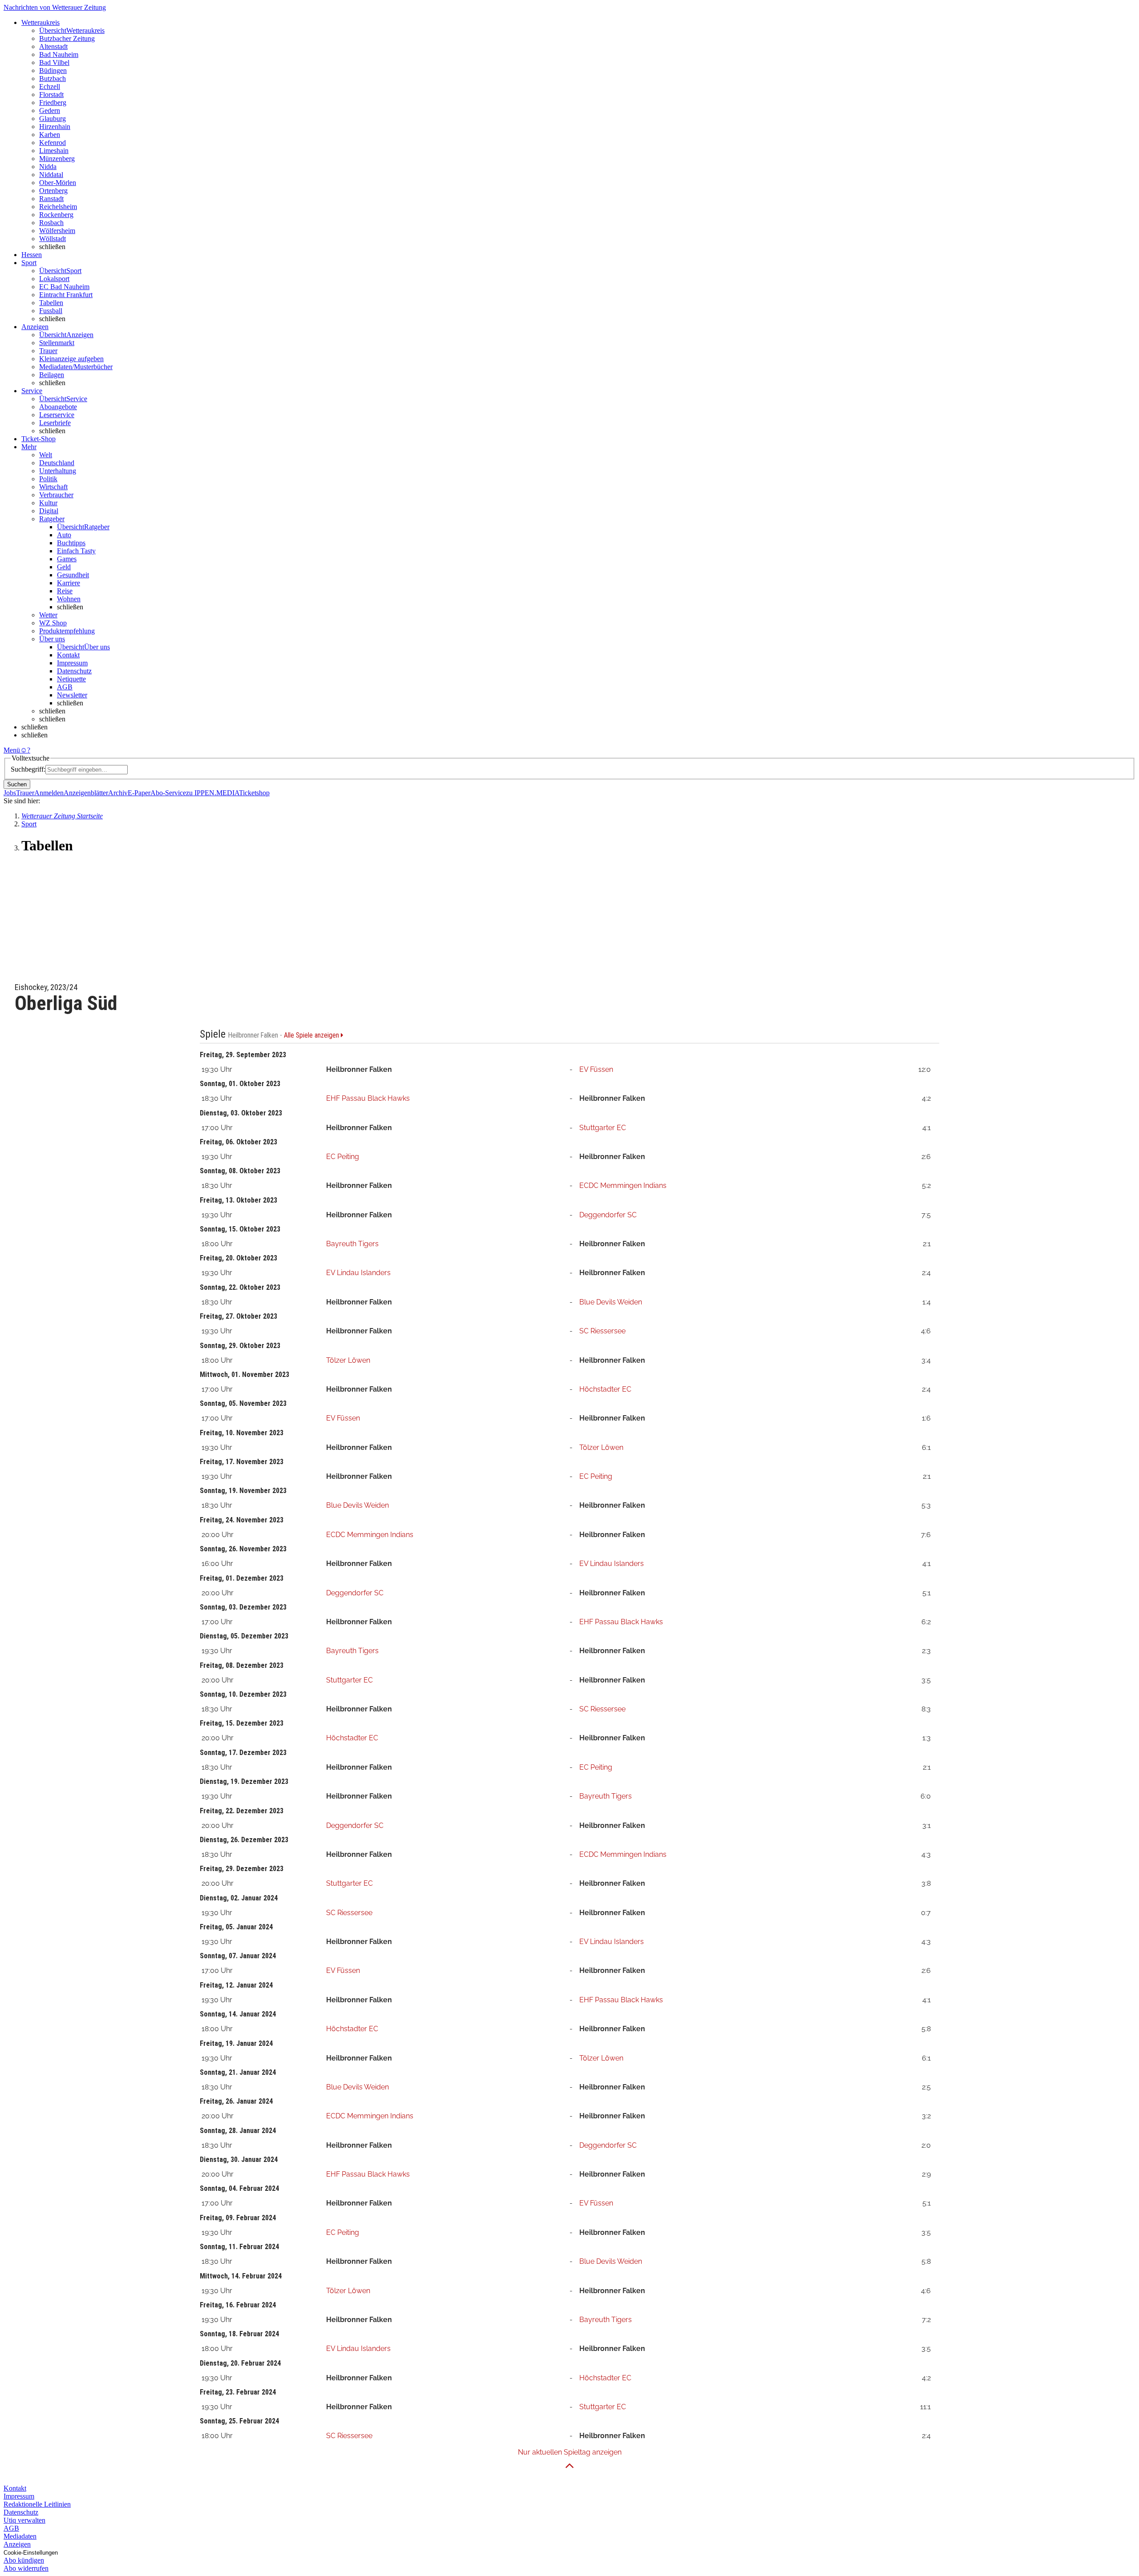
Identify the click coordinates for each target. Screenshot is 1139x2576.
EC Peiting (343, 1157)
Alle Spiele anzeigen (312, 1035)
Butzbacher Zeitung (67, 38)
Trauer (48, 351)
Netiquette (71, 679)
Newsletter (72, 695)
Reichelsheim (58, 207)
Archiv (118, 793)
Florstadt (51, 95)
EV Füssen (596, 1069)
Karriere (69, 583)
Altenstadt (53, 46)
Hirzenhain (55, 127)
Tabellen (51, 303)
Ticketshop (254, 793)
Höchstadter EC (605, 1389)
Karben (50, 135)
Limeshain (54, 151)
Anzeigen (17, 2544)
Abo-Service (168, 793)
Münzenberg (57, 159)
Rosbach (51, 223)
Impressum (72, 663)
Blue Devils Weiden (611, 1302)
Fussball (51, 311)
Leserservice (57, 415)
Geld (64, 567)
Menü (12, 750)
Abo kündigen (24, 2560)
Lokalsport (54, 279)
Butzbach (53, 78)
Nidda (48, 167)
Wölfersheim (57, 231)
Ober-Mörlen (58, 183)
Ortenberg (53, 191)
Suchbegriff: (28, 769)
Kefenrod (53, 143)
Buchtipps (71, 543)
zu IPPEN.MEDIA (212, 793)
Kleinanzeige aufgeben (71, 359)
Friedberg (53, 103)
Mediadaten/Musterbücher (76, 367)
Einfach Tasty (76, 551)
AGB (65, 687)
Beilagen (52, 375)
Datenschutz (74, 671)
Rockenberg (56, 215)
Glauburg (53, 119)
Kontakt (68, 655)
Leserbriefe (55, 423)
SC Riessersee (602, 1331)
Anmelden (49, 793)
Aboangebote (58, 407)
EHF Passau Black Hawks (368, 1098)
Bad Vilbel (54, 62)
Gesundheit (73, 575)
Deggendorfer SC (608, 1215)
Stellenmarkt (57, 343)
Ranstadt (51, 199)
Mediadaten (20, 2536)
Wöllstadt (53, 239)
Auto (64, 535)
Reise (65, 591)
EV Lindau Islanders (358, 1273)
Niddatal (51, 175)
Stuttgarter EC (603, 1128)
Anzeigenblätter (86, 793)
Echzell (50, 87)
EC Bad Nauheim (64, 287)
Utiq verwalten (24, 2520)
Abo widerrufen (26, 2568)
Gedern (50, 111)
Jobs (10, 793)
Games (67, 559)
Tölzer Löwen (348, 1360)
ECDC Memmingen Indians (623, 1185)
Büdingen (53, 70)
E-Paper (139, 793)
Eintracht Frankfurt (66, 295)
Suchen (17, 784)
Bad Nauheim (59, 54)
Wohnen (69, 599)
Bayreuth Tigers (352, 1244)
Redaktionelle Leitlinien (37, 2504)
